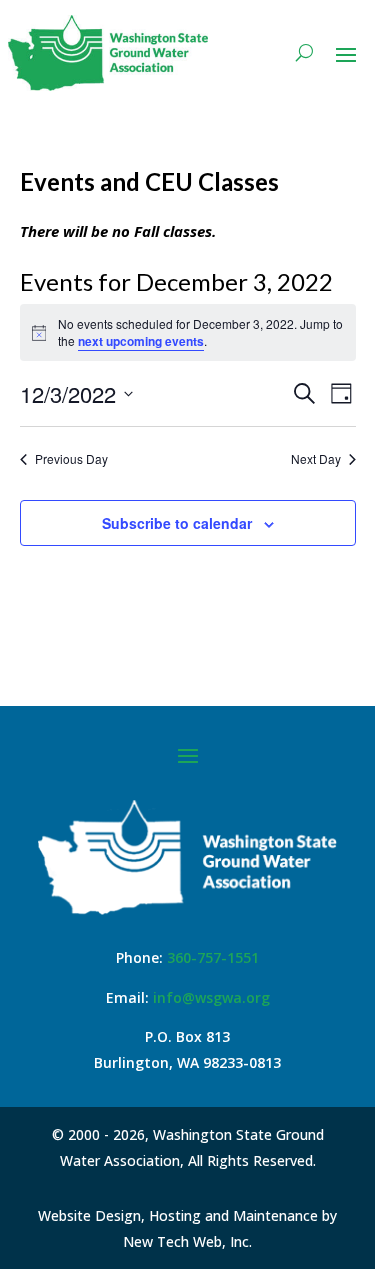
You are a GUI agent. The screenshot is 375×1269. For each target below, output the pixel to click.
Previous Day (71, 459)
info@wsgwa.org (211, 997)
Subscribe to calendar (177, 523)
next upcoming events (141, 341)
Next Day (316, 459)
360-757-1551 (213, 957)
